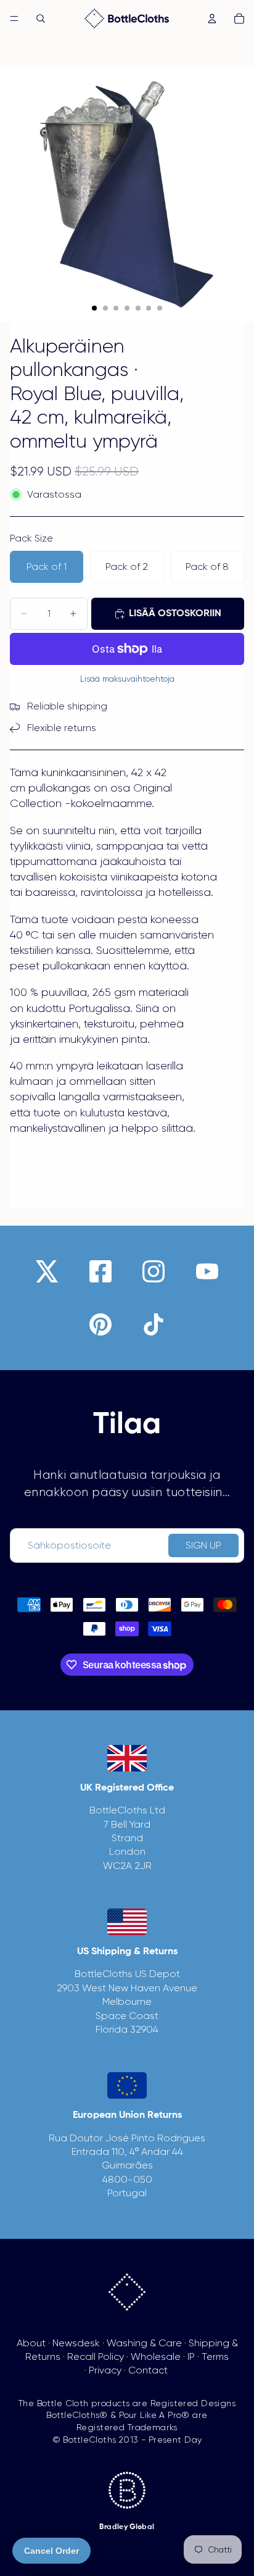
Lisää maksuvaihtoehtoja (127, 679)
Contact (148, 2370)
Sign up (203, 1545)
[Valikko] (14, 19)
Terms (215, 2356)
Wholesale (156, 2356)
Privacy (105, 2370)
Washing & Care (144, 2343)
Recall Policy (96, 2356)
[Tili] (212, 19)
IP (191, 2356)
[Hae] (41, 19)
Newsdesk (76, 2343)
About (31, 2343)
